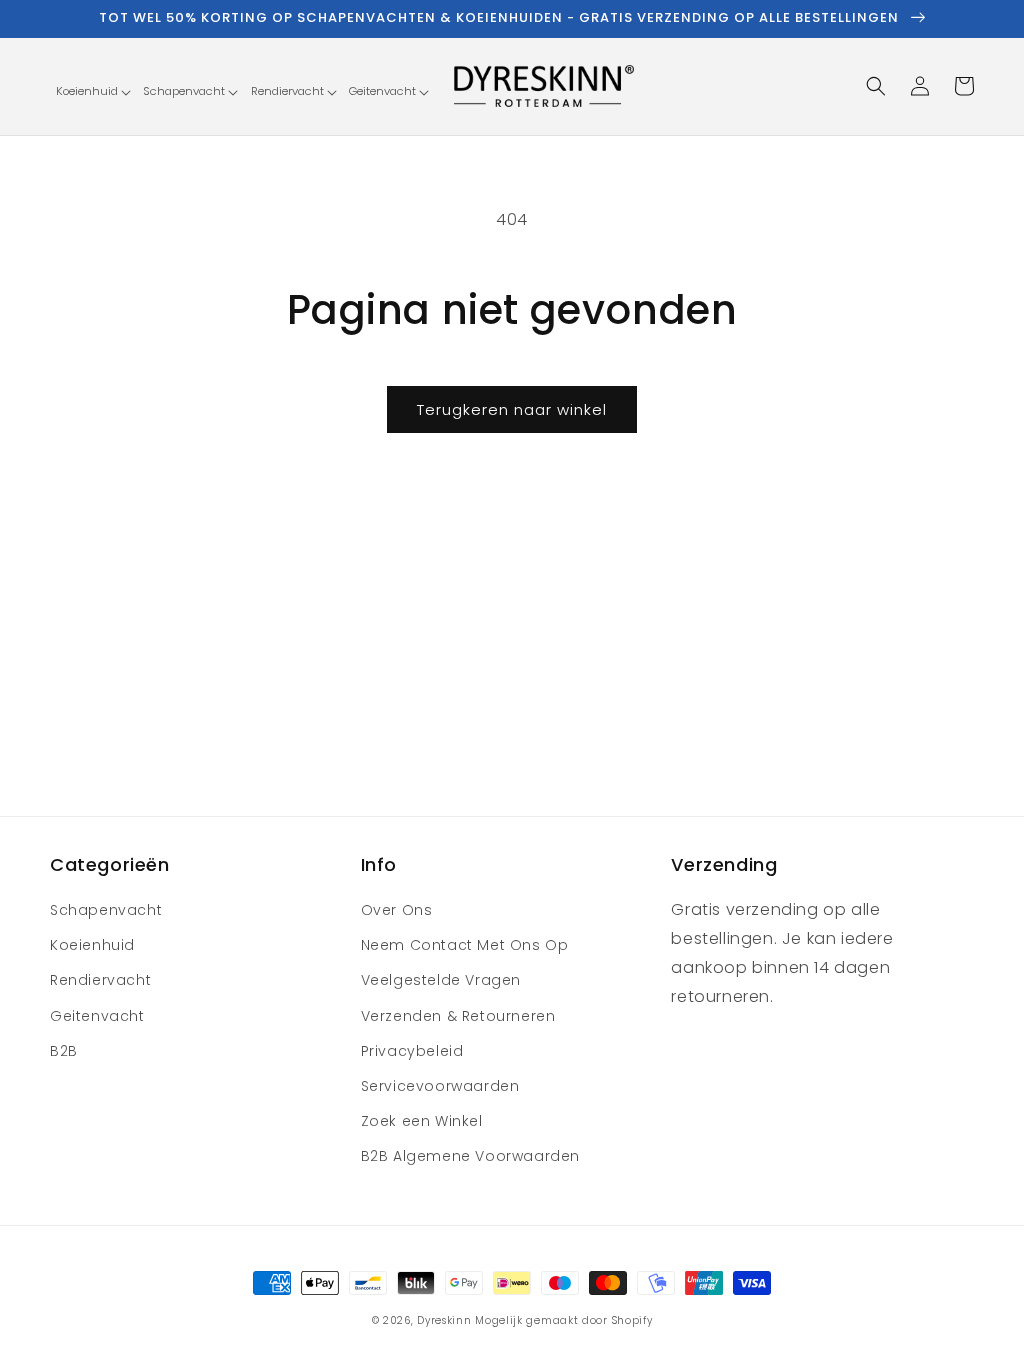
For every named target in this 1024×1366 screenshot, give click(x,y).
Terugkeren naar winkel (512, 409)
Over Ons (397, 910)
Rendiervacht (100, 980)
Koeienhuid (92, 945)
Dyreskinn (444, 1320)
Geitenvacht (97, 1016)
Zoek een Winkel (422, 1121)
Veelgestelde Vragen (441, 980)
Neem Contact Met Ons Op (465, 945)
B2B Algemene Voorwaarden (470, 1156)
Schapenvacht (106, 910)
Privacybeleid (412, 1051)
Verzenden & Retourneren (458, 1016)
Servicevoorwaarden (440, 1086)
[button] (93, 91)
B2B (64, 1051)
